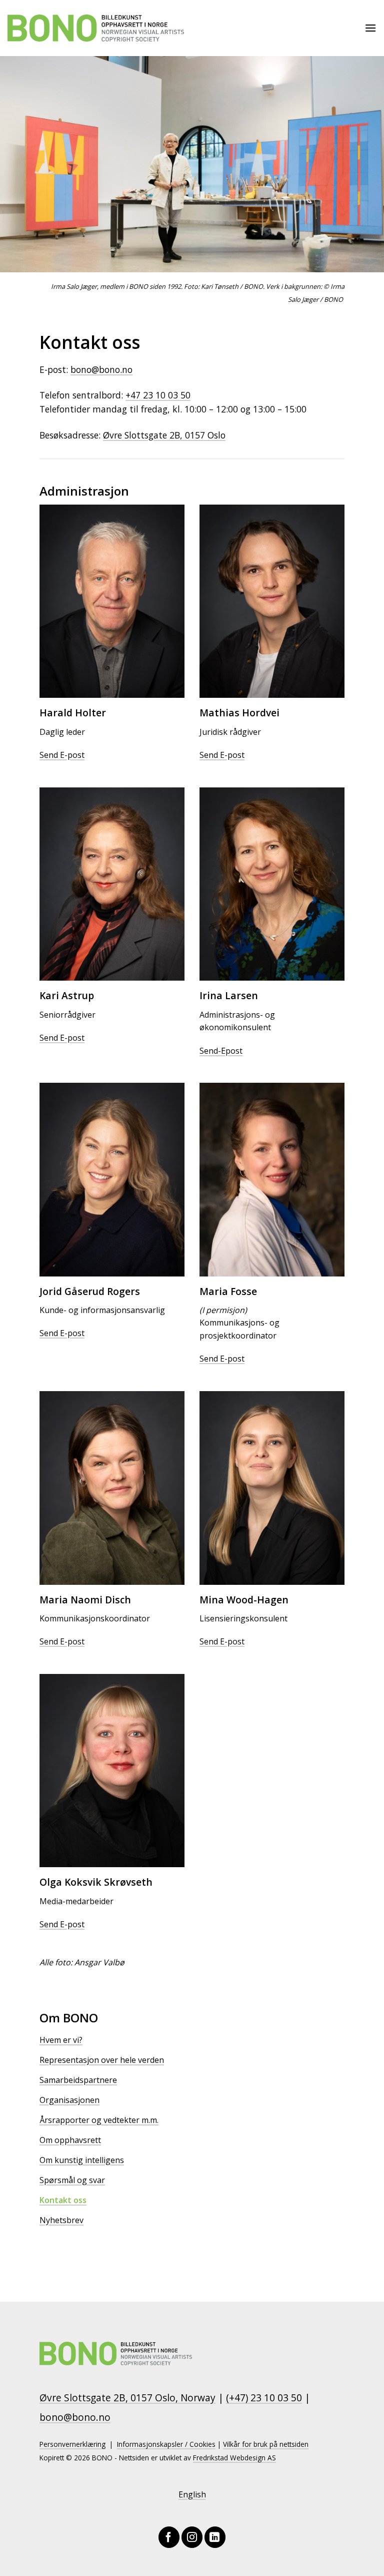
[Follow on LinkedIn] (215, 2537)
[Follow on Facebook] (169, 2537)
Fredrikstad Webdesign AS (234, 2458)
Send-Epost (221, 1051)
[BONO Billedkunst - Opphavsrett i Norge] (96, 28)
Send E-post (62, 755)
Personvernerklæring (72, 2444)
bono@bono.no (101, 369)
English (192, 2494)
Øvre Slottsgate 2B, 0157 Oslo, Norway (127, 2398)
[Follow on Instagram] (192, 2537)
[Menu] (370, 28)
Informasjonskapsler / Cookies (166, 2444)
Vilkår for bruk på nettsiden (266, 2444)
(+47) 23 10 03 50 (264, 2398)
